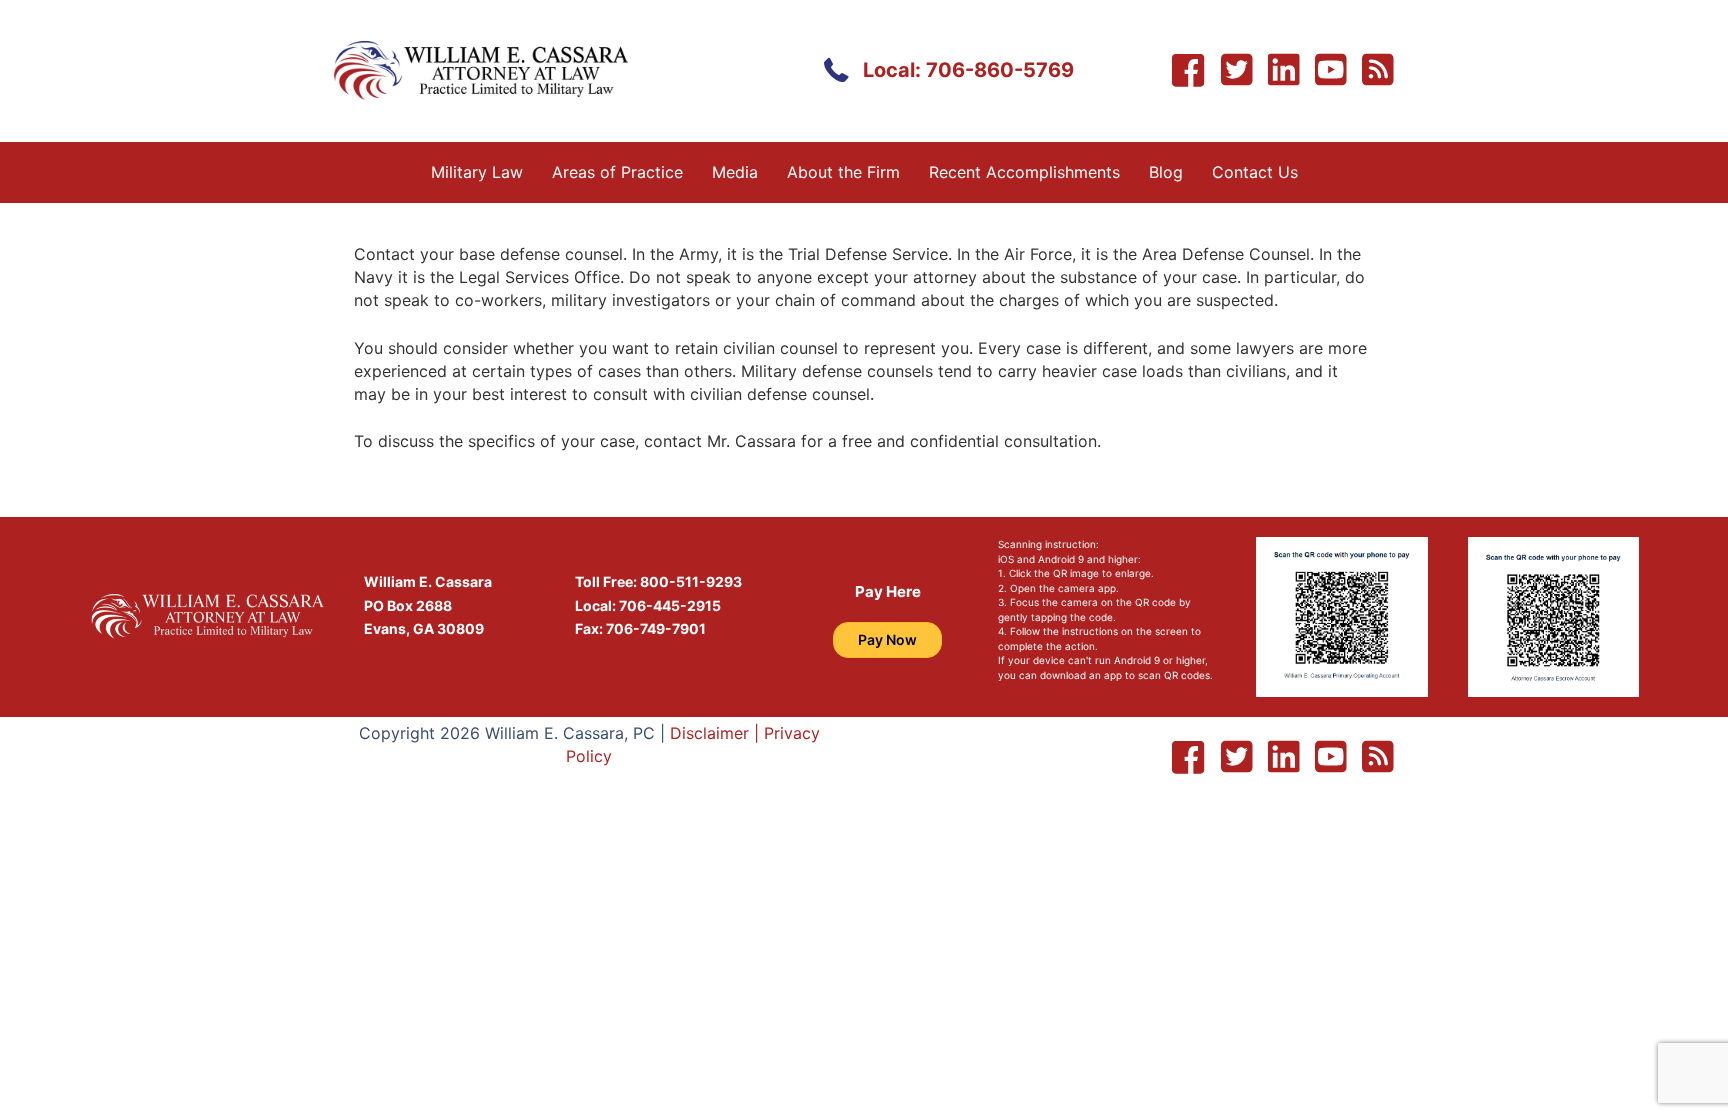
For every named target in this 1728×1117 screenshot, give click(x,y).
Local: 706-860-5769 (968, 70)
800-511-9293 (691, 581)
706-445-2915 (670, 605)
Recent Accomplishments (1024, 172)
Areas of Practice (617, 172)
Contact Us (1255, 172)
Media (735, 172)
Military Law (477, 172)
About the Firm (843, 172)
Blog (1166, 172)
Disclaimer (709, 733)
